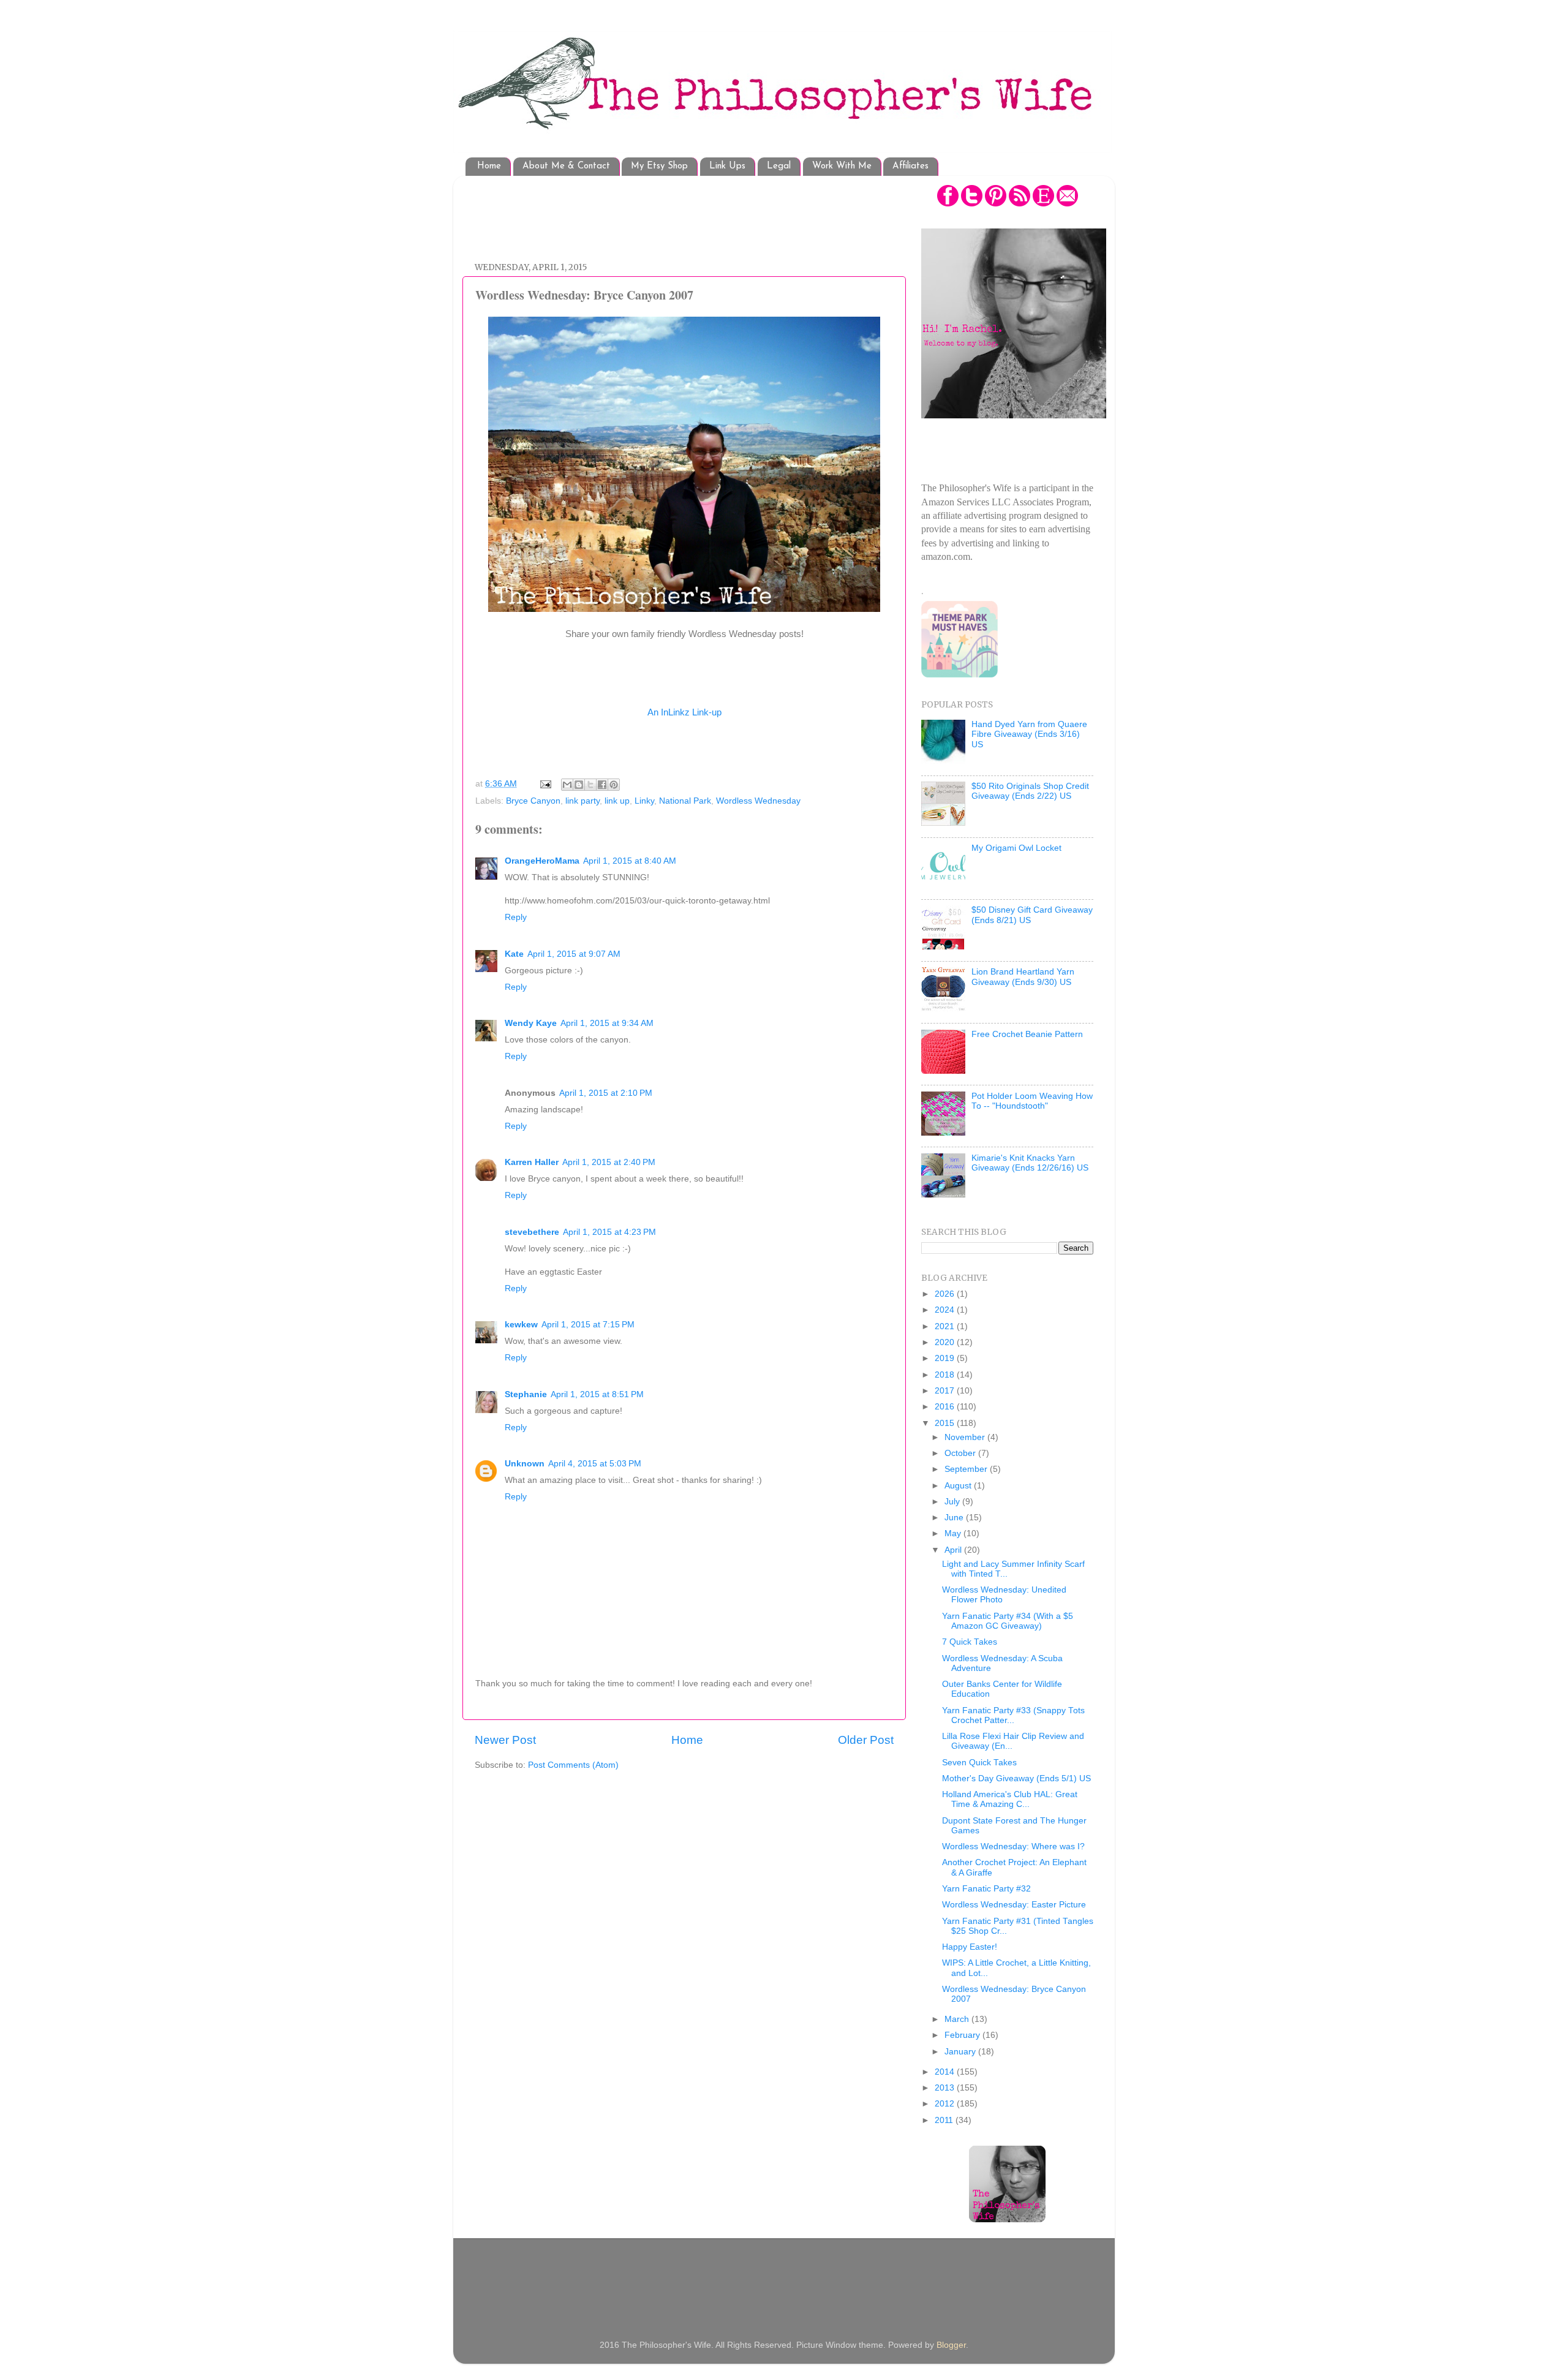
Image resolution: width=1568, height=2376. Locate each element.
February (963, 2035)
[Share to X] (590, 785)
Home (489, 166)
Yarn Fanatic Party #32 (986, 1889)
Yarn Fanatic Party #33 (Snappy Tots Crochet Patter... (1013, 1715)
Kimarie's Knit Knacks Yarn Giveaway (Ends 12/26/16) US (1030, 1163)
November (966, 1437)
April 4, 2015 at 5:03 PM (595, 1464)
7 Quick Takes (970, 1642)
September (967, 1469)
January (961, 2052)
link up (617, 801)
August (959, 1486)
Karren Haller (532, 1162)
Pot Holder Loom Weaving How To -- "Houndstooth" (1032, 1101)
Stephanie (526, 1394)
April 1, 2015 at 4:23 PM (609, 1232)
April (954, 1550)
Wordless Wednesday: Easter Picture (1014, 1905)
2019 (946, 1358)
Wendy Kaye (531, 1023)
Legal (779, 166)
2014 (946, 2072)
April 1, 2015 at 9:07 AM (574, 954)
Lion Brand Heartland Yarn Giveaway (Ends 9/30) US (1023, 977)
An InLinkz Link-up (684, 712)
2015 (946, 1423)
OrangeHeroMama (542, 861)
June (955, 1518)
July (953, 1502)
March (958, 2019)
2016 (946, 1407)
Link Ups (727, 166)
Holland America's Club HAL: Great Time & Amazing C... (1010, 1799)
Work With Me (842, 166)
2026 (946, 1294)
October (961, 1453)
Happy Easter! (970, 1947)
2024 (946, 1310)
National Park (685, 801)
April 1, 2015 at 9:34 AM (607, 1023)
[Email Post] (545, 784)
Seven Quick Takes (979, 1763)
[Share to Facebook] (602, 785)
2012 (946, 2104)
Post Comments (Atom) (573, 1765)
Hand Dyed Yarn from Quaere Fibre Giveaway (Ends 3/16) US (1029, 734)
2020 (946, 1342)
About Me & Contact (566, 166)
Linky (644, 801)
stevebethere (532, 1232)
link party (582, 801)
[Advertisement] (698, 213)
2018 (946, 1375)
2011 (945, 2120)
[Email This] (567, 785)
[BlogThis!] (579, 785)
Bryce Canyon (533, 801)
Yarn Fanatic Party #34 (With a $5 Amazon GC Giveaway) (1008, 1621)
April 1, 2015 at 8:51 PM (597, 1394)
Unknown (525, 1464)
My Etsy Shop (659, 166)
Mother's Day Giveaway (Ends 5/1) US (1016, 1778)
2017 (946, 1391)
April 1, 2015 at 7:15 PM (588, 1325)
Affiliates (910, 166)
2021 (946, 1326)
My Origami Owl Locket (1016, 848)
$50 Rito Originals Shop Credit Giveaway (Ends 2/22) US (1030, 791)
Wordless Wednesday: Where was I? (1013, 1846)
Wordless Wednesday (758, 801)
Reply (516, 917)
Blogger (951, 2345)
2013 (946, 2088)
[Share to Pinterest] (614, 785)
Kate (514, 954)
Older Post (866, 1740)
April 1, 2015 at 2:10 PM (606, 1093)
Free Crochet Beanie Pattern (1027, 1034)
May (954, 1533)
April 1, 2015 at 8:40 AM (630, 861)
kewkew (521, 1325)
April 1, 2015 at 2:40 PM (609, 1162)
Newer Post (505, 1740)
